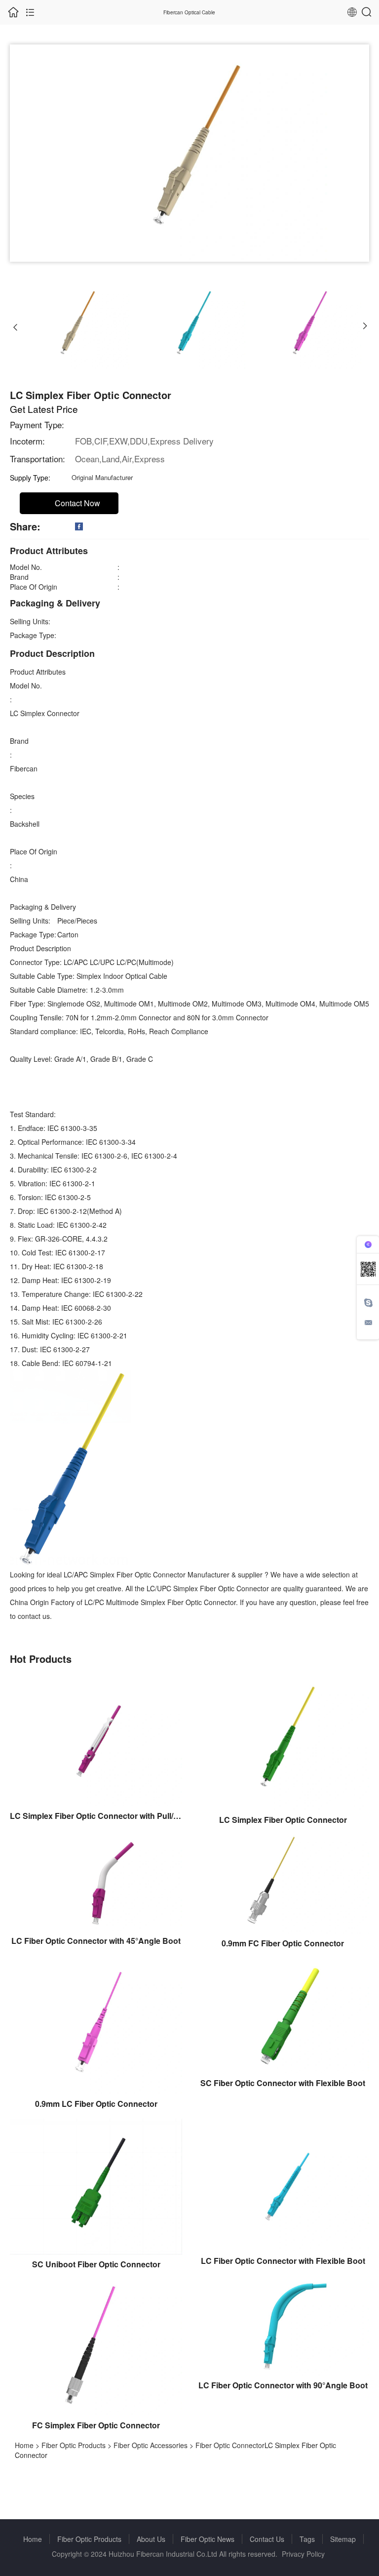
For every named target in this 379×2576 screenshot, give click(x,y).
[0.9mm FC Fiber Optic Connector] (283, 1883)
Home (24, 2445)
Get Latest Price (44, 409)
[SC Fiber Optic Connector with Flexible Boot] (283, 2014)
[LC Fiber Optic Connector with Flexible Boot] (283, 2183)
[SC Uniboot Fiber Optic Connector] (96, 2185)
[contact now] (368, 1322)
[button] (15, 326)
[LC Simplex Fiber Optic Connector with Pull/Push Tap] (96, 1739)
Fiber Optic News (208, 2539)
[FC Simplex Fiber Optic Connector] (96, 2346)
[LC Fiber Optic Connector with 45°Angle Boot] (96, 1882)
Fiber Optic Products (74, 2445)
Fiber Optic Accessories (151, 2445)
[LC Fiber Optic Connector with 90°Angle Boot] (283, 2326)
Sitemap (343, 2539)
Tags (307, 2539)
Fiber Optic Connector (230, 2445)
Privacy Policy (303, 2554)
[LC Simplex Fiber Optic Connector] (283, 1741)
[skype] (368, 1303)
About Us (151, 2539)
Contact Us (267, 2539)
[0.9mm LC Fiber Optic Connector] (96, 2025)
